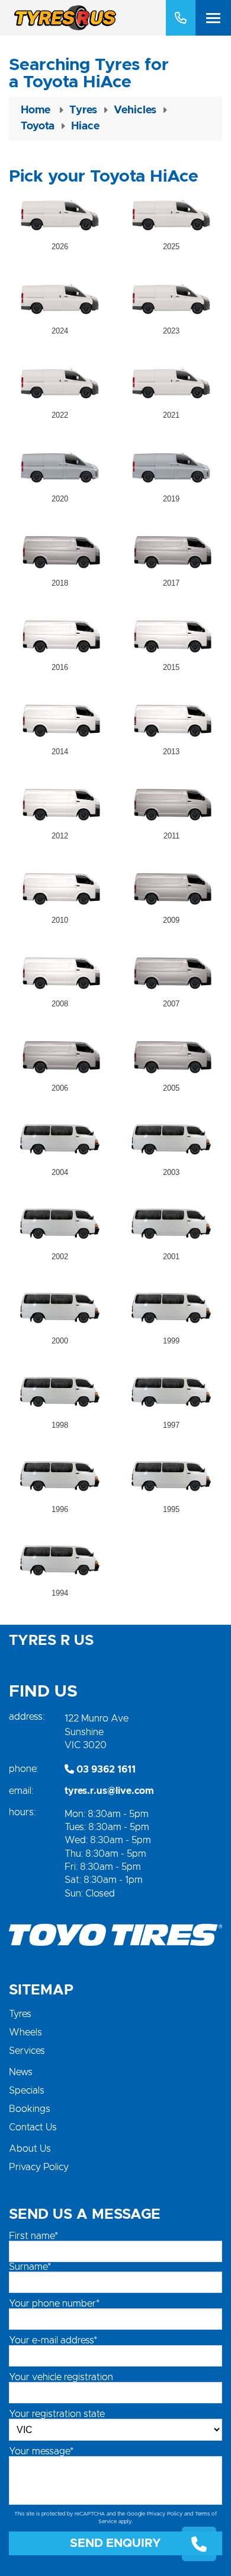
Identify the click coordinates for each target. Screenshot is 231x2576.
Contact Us (33, 2127)
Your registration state (57, 2414)
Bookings (30, 2109)
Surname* (30, 2267)
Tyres (20, 2014)
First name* (33, 2236)
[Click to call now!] (181, 18)
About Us (30, 2149)
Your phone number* (54, 2304)
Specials (27, 2091)
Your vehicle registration (61, 2377)
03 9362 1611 (105, 1770)
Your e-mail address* (53, 2340)
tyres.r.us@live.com (109, 1791)
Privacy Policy (39, 2167)
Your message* (41, 2451)
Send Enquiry (115, 2543)
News (21, 2072)
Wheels (25, 2032)
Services (27, 2051)
